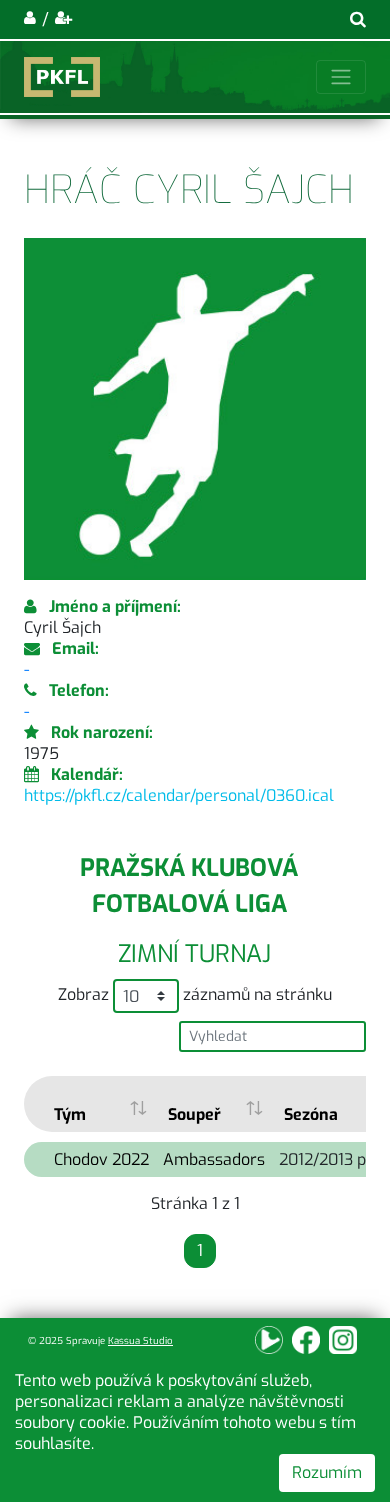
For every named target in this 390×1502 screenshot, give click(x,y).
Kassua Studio (140, 1340)
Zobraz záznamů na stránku (195, 994)
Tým (70, 1114)
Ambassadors (214, 1159)
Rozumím (327, 1472)
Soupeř (194, 1114)
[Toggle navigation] (341, 77)
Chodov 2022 (101, 1159)
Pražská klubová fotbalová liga (189, 886)
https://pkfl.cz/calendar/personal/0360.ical (179, 795)
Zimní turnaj (194, 954)
